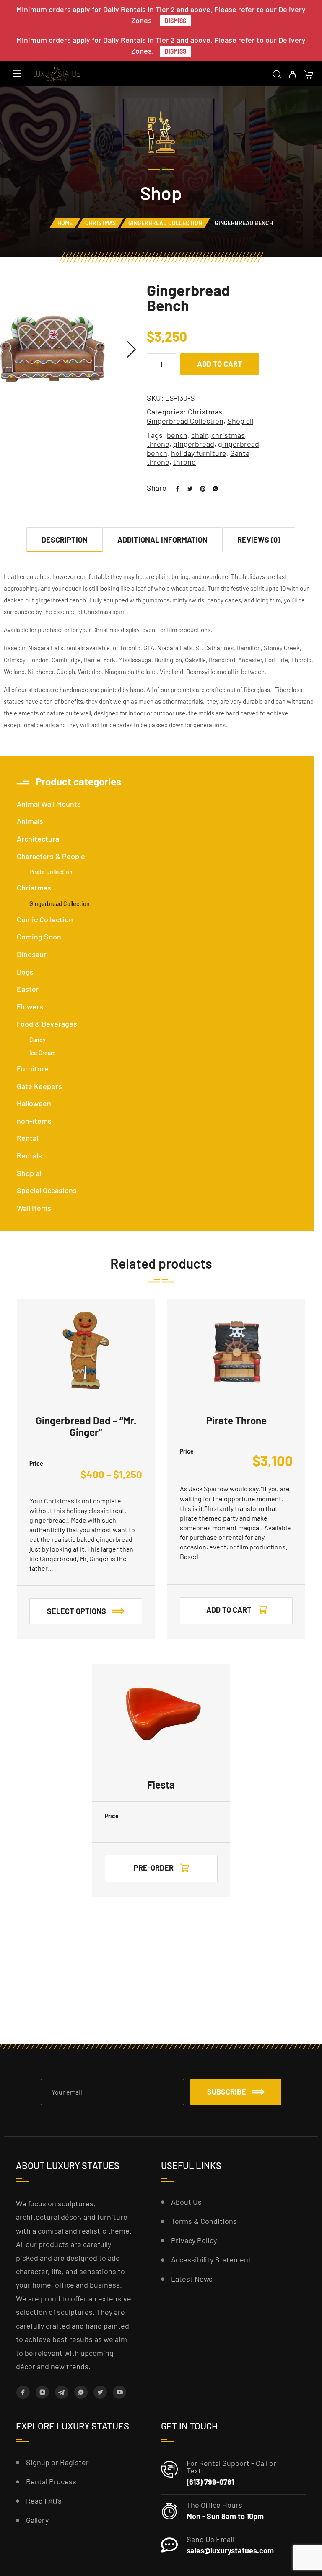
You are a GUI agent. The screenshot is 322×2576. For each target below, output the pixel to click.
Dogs (25, 972)
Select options (77, 1611)
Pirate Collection (51, 872)
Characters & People (51, 856)
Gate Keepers (39, 1086)
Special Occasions (47, 1190)
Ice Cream (43, 1053)
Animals (30, 821)
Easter (28, 989)
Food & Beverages (47, 1024)
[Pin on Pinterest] (200, 488)
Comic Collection (45, 919)
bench (177, 435)
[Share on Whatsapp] (212, 488)
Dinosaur (32, 954)
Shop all (240, 421)
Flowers (30, 1006)
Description (65, 540)
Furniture (33, 1068)
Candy (38, 1040)
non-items (34, 1121)
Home (65, 223)
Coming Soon (39, 937)
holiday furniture (199, 453)
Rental (27, 1138)
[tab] (65, 539)
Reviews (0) (259, 540)
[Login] (292, 75)
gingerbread (194, 444)
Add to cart (220, 364)
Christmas (100, 223)
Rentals (29, 1155)
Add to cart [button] (229, 1610)
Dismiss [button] (175, 21)
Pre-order (154, 1868)
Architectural (39, 839)
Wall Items (34, 1208)
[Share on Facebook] (174, 488)
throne (184, 462)
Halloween (34, 1103)
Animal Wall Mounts (49, 804)
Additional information (162, 540)
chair (199, 435)
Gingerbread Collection (165, 223)
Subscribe (227, 2092)
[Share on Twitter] (187, 488)
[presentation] (131, 349)
